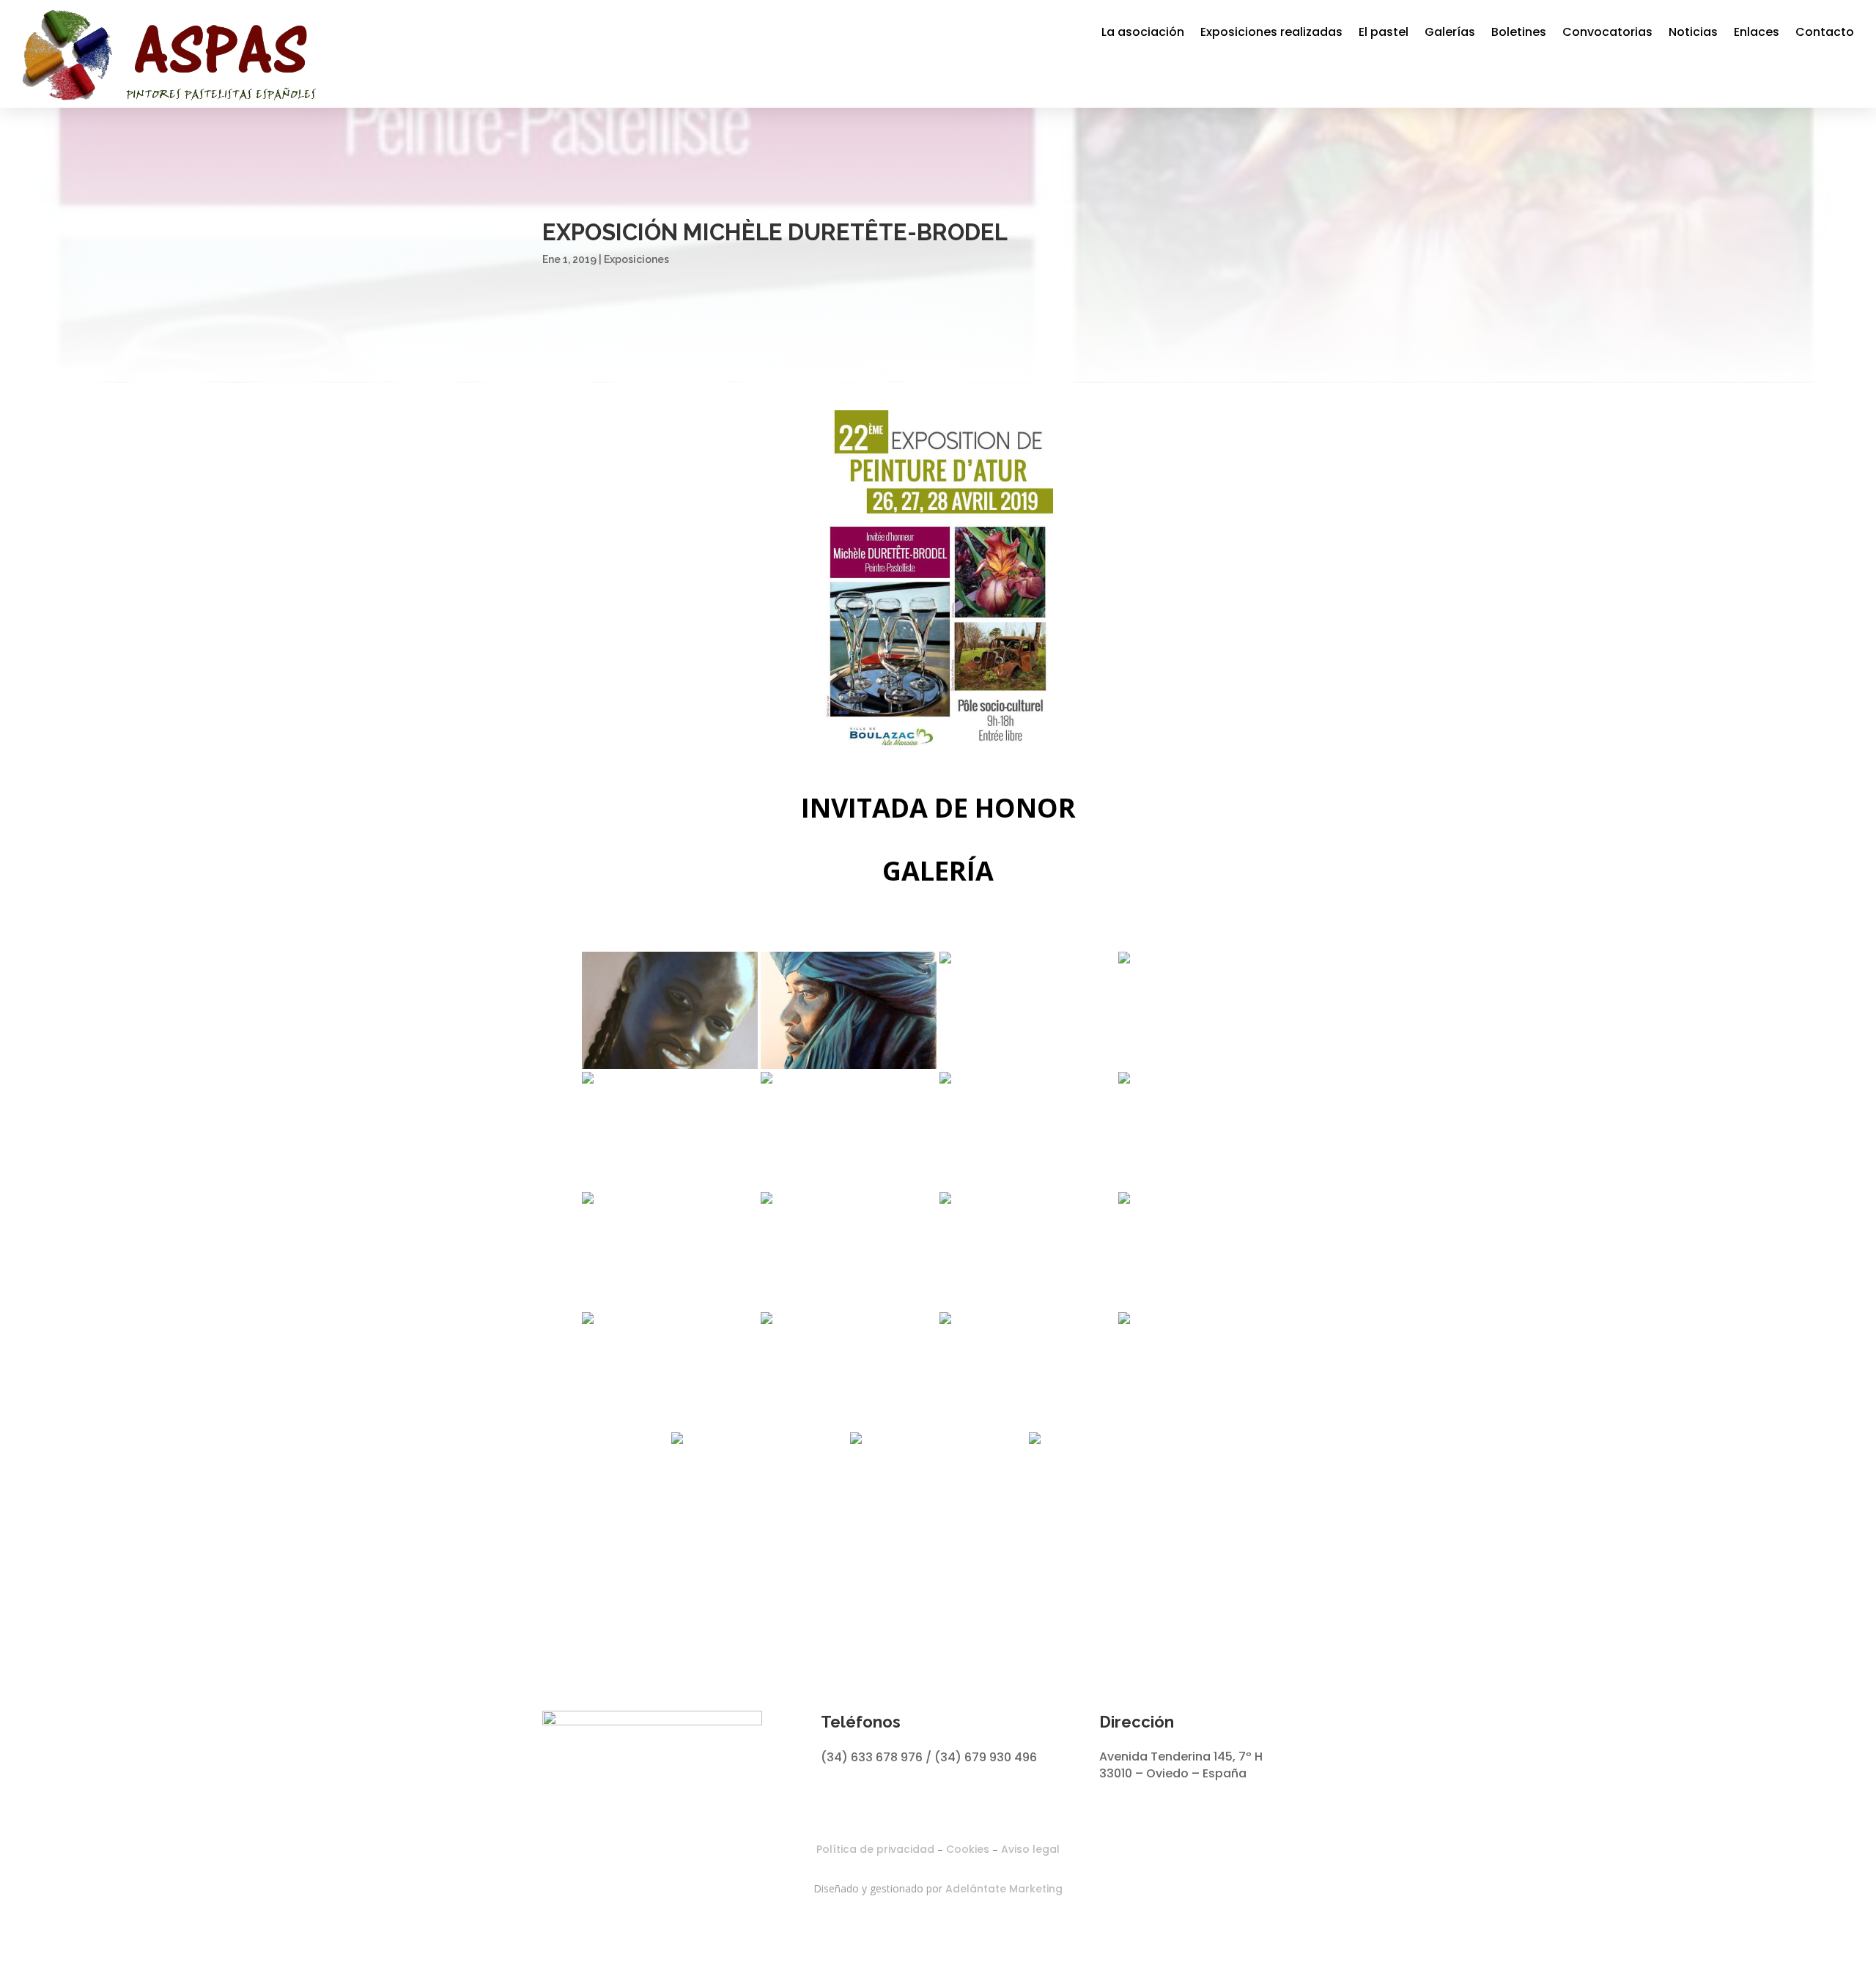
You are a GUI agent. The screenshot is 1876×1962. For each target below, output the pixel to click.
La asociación (1143, 32)
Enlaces (1757, 32)
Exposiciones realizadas (1271, 32)
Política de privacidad (875, 1849)
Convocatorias (1607, 32)
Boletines (1519, 32)
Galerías (1450, 32)
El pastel (1384, 32)
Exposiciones (636, 259)
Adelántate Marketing (1004, 1889)
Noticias (1693, 32)
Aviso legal (1030, 1849)
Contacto (1825, 32)
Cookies (968, 1849)
